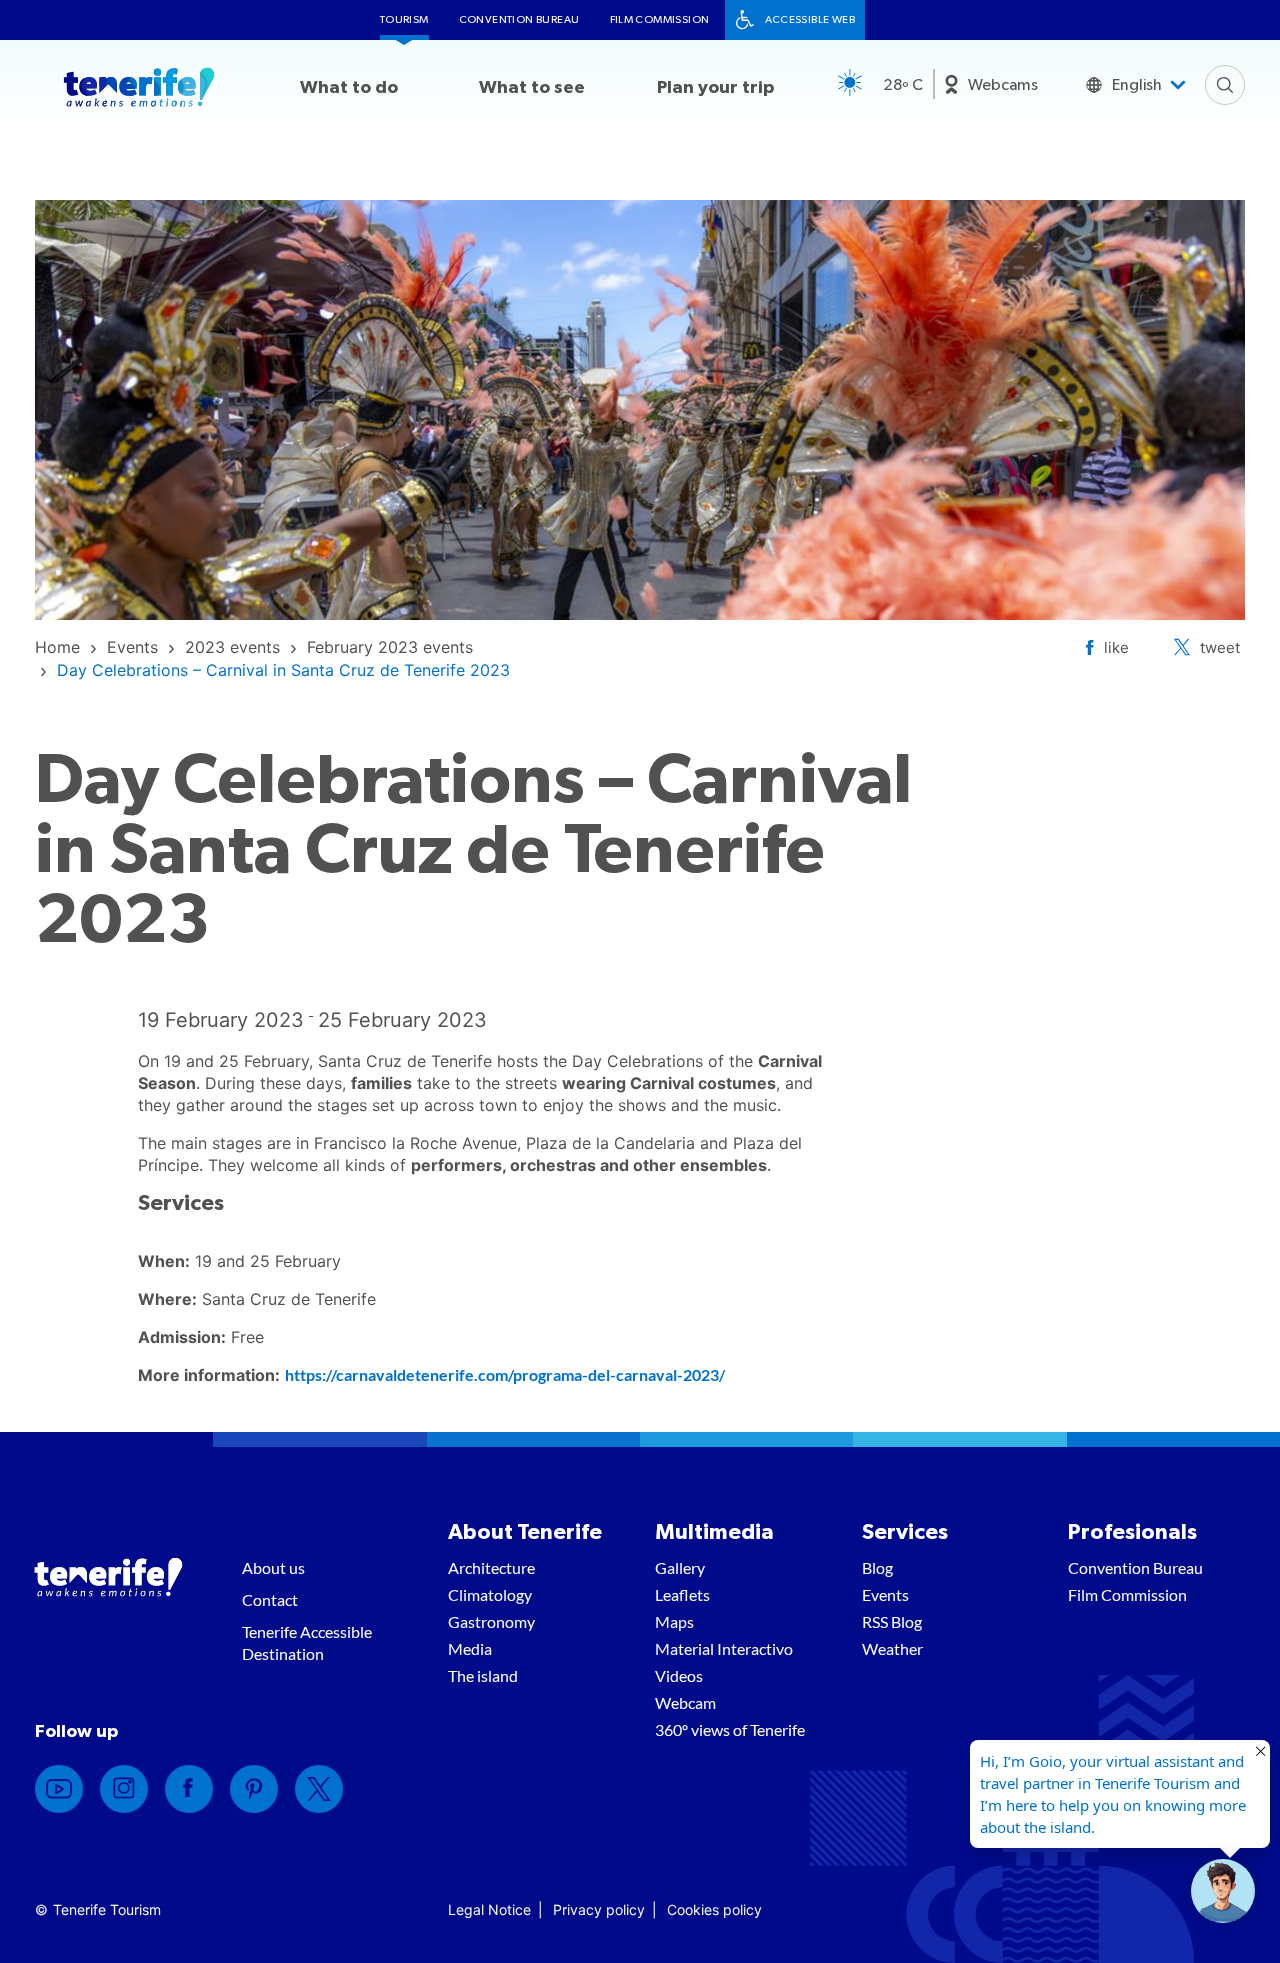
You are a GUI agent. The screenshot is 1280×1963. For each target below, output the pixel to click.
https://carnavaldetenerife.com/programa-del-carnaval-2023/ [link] (505, 1374)
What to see (532, 88)
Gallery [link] (680, 1567)
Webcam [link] (685, 1702)
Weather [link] (892, 1648)
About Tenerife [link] (525, 1532)
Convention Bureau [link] (519, 19)
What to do (349, 88)
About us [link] (273, 1567)
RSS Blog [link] (892, 1621)
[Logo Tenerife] (139, 91)
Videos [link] (679, 1675)
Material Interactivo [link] (724, 1648)
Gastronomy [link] (491, 1621)
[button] (1223, 1891)
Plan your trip (715, 88)
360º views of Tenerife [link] (730, 1729)
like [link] (1116, 647)
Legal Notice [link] (489, 1909)
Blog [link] (877, 1567)
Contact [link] (270, 1599)
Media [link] (470, 1648)
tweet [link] (1220, 647)
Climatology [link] (490, 1594)
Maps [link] (674, 1621)
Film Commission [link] (660, 19)
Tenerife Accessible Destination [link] (307, 1642)
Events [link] (885, 1594)
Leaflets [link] (682, 1594)
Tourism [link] (404, 19)
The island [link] (483, 1675)
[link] (57, 647)
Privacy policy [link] (599, 1909)
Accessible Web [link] (810, 19)
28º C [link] (903, 85)
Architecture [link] (491, 1567)
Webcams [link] (1003, 85)
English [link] (1137, 85)
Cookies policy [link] (714, 1909)
